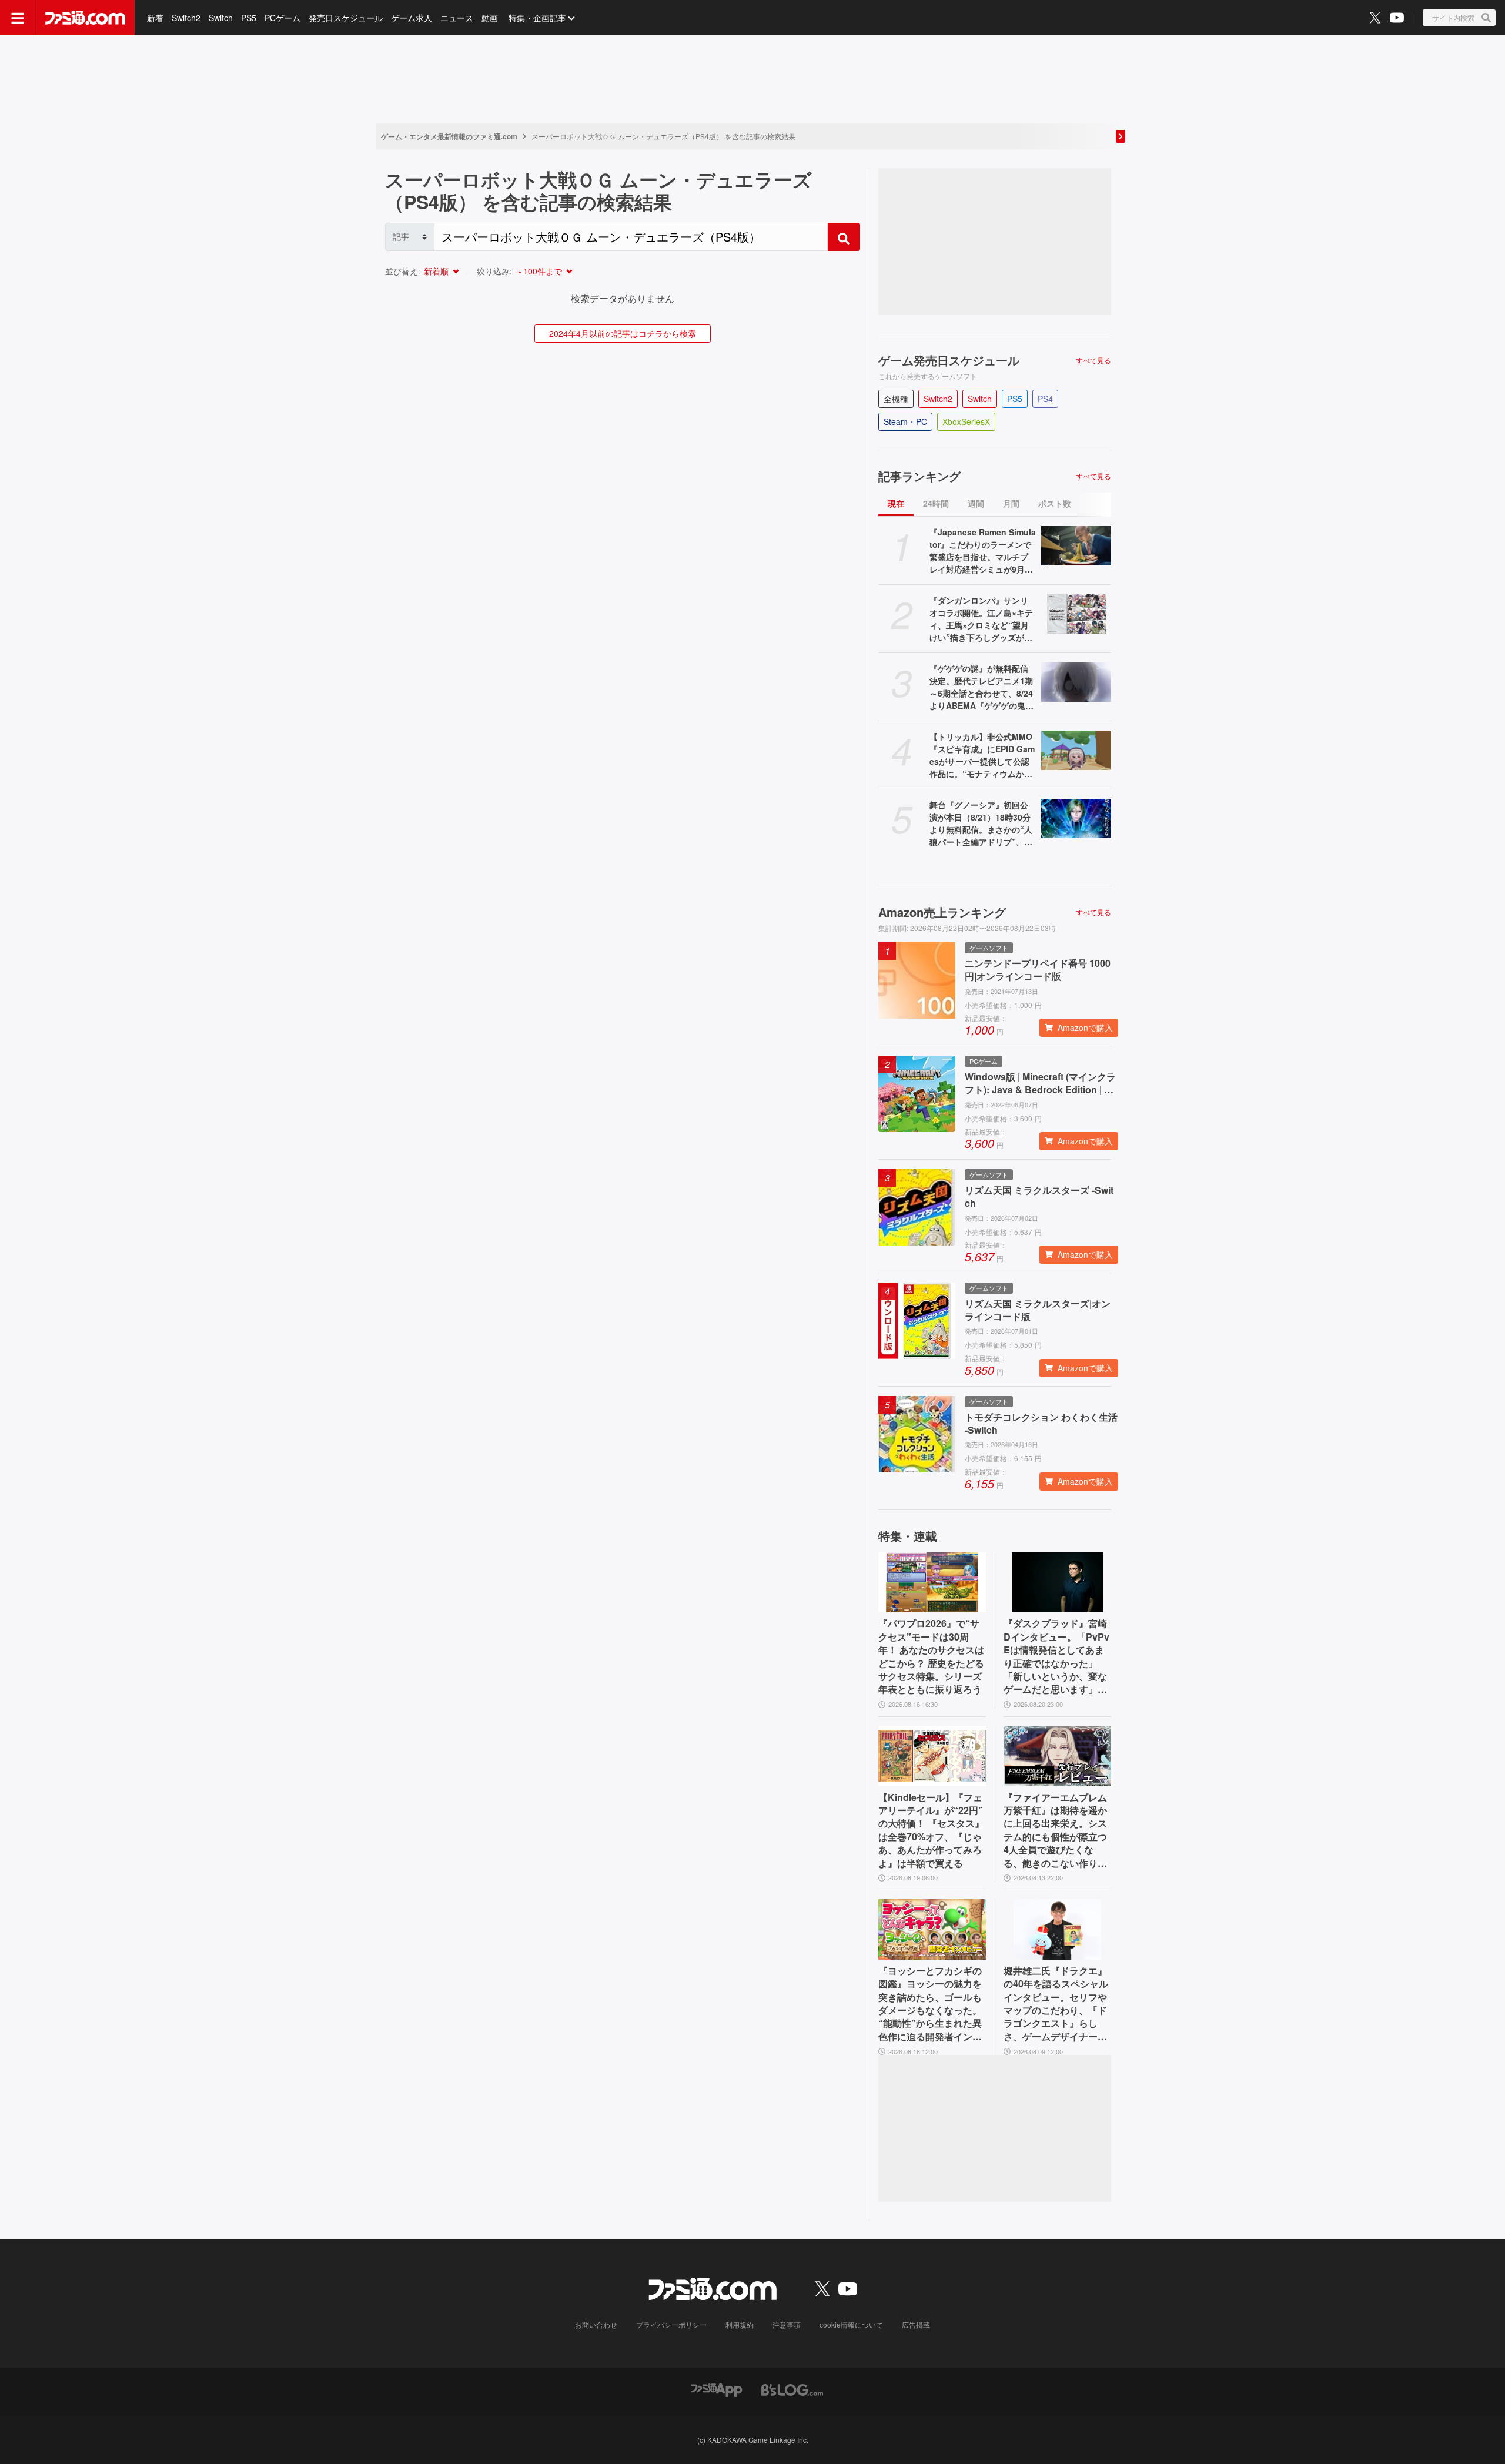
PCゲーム (282, 18)
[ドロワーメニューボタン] (18, 18)
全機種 (896, 399)
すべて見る (1093, 360)
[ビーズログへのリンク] (792, 2388)
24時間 (936, 503)
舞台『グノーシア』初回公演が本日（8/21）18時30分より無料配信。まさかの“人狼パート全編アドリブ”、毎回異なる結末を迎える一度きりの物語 (981, 823)
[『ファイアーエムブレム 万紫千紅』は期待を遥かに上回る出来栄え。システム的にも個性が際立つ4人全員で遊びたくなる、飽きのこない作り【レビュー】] (1057, 1756)
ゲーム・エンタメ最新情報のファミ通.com (449, 136)
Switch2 (186, 18)
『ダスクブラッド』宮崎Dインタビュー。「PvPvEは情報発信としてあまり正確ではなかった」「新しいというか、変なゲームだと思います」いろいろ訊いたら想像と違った (1056, 1656)
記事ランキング (919, 476)
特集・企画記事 (537, 18)
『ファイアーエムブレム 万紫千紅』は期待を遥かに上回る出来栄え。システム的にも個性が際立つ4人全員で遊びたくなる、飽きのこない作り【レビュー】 (1055, 1830)
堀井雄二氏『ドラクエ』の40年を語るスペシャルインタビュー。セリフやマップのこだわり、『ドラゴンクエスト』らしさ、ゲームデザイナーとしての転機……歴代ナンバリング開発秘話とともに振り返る (1056, 2004)
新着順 (436, 271)
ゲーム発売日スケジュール (949, 360)
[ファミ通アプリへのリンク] (717, 2388)
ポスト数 (1055, 503)
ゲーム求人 (412, 18)
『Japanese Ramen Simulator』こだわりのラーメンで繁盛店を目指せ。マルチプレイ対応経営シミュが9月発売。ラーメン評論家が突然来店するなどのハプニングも (983, 551)
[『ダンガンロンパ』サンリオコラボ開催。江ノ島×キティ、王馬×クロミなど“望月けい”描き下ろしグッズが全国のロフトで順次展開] (1076, 614)
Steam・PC (905, 421)
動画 (490, 18)
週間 (976, 503)
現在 (896, 503)
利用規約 (740, 2324)
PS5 (249, 18)
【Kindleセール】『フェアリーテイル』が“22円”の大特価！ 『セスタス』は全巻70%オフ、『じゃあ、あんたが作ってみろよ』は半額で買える (931, 1830)
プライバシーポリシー (671, 2324)
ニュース (457, 18)
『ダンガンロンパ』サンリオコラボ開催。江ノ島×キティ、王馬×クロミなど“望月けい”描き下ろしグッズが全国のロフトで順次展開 (981, 619)
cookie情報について (851, 2324)
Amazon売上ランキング (942, 912)
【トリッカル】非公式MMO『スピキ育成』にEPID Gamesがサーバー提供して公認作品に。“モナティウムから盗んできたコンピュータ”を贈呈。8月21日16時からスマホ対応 (982, 755)
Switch (221, 18)
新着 (155, 18)
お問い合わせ (596, 2324)
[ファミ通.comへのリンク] (85, 18)
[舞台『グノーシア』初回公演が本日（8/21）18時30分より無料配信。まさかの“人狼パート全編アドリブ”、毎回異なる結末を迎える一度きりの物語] (1076, 818)
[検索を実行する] (844, 237)
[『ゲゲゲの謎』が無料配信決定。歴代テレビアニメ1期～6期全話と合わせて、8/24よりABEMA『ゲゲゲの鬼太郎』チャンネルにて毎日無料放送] (1076, 682)
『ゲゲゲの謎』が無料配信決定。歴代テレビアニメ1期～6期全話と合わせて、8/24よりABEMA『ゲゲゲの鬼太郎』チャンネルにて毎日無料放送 (981, 687)
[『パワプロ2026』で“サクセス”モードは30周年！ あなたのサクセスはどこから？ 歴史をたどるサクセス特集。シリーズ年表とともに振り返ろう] (932, 1583)
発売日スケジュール (346, 18)
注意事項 (787, 2324)
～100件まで (539, 271)
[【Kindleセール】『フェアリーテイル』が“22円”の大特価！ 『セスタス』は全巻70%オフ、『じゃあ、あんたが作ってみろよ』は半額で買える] (932, 1756)
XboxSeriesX (966, 421)
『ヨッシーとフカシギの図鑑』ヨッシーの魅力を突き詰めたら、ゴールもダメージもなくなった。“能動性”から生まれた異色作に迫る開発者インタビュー (930, 2004)
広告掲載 (916, 2324)
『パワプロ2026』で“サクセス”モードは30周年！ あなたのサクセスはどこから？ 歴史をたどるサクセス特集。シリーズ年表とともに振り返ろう (931, 1656)
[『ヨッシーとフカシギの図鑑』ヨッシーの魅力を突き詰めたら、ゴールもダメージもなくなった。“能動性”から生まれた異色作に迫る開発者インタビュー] (932, 1929)
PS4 (1045, 399)
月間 (1011, 503)
